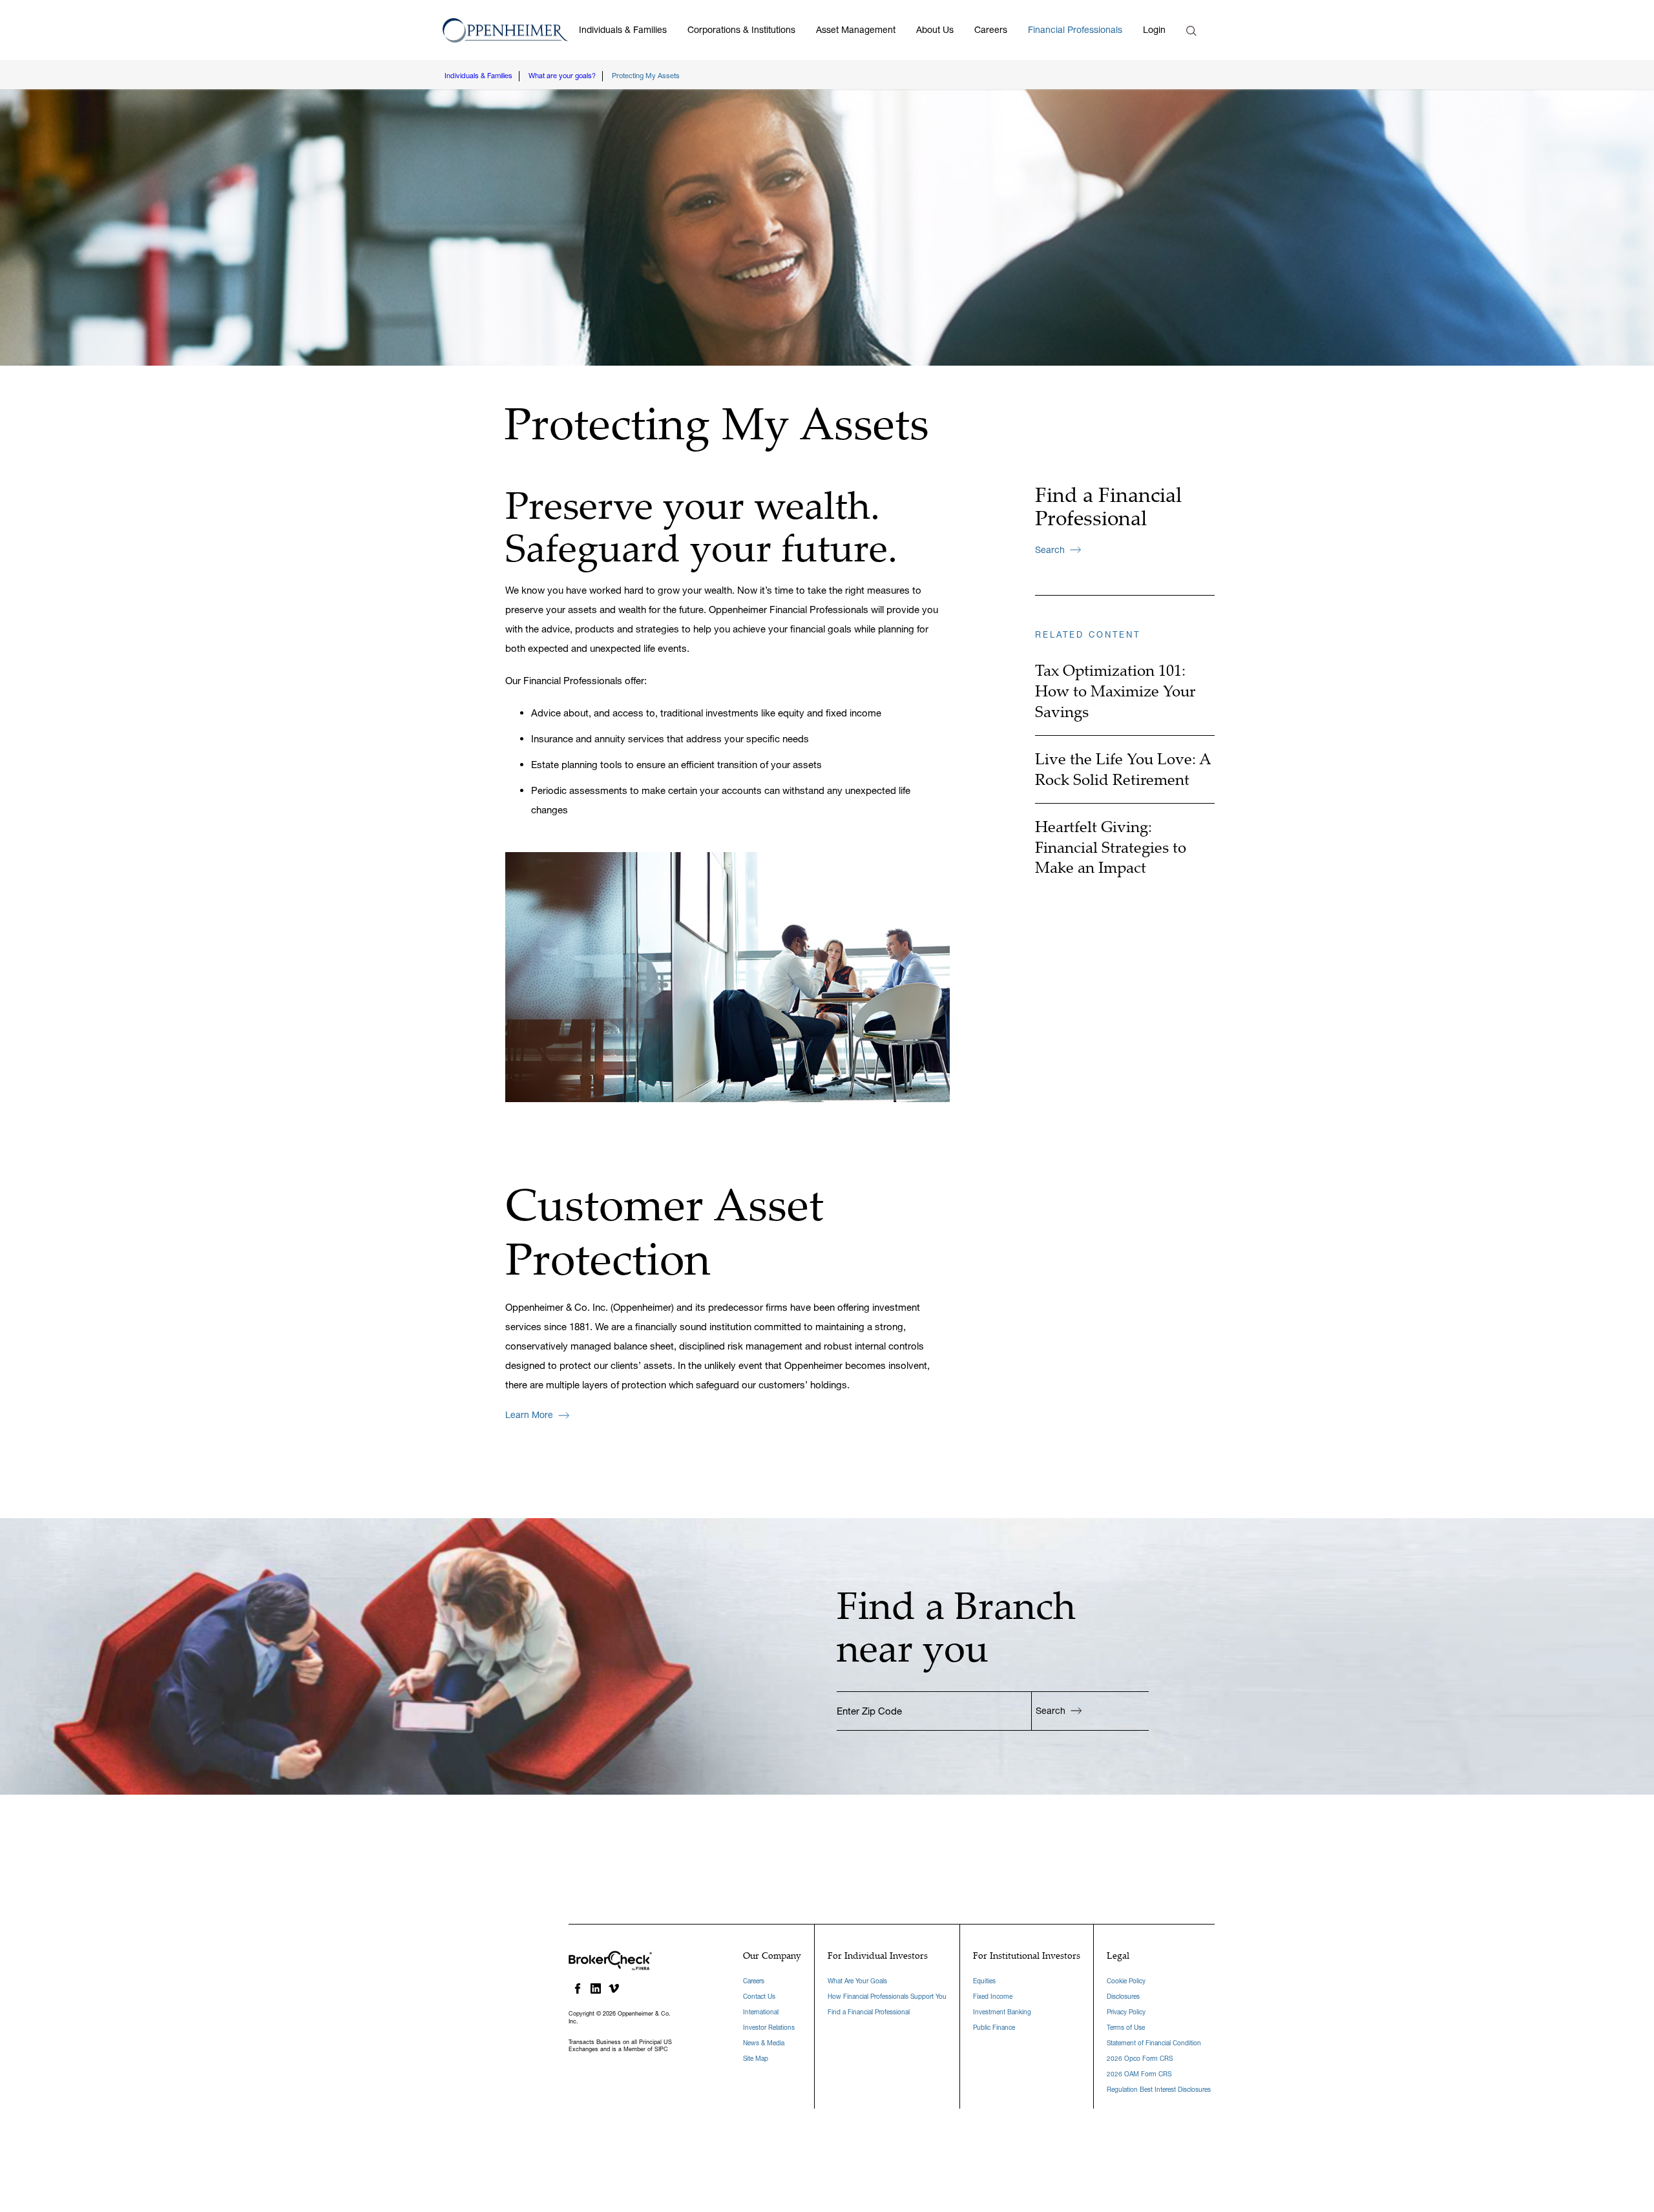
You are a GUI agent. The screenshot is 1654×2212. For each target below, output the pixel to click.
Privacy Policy (1126, 2012)
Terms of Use (1126, 2028)
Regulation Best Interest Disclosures (1159, 2090)
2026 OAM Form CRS (1139, 2074)
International (761, 2012)
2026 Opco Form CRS (1140, 2059)
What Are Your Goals (857, 1981)
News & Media (764, 2043)
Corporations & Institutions (741, 30)
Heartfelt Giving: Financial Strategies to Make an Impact (1111, 847)
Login (1154, 30)
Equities (984, 1981)
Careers (991, 30)
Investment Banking (1002, 2012)
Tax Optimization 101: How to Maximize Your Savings (1115, 691)
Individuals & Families (623, 30)
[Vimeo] (614, 1988)
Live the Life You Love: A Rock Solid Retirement (1123, 769)
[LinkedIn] (596, 1988)
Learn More (529, 1415)
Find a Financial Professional (869, 2012)
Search (1050, 550)
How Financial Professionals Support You (887, 1997)
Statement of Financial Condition (1154, 2043)
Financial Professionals (1075, 30)
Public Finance (994, 2028)
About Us (935, 30)
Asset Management (856, 30)
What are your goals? (562, 76)
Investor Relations (769, 2028)
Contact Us (759, 1997)
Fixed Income (993, 1997)
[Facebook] (578, 1988)
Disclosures (1123, 1997)
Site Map (756, 2059)
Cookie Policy (1126, 1981)
